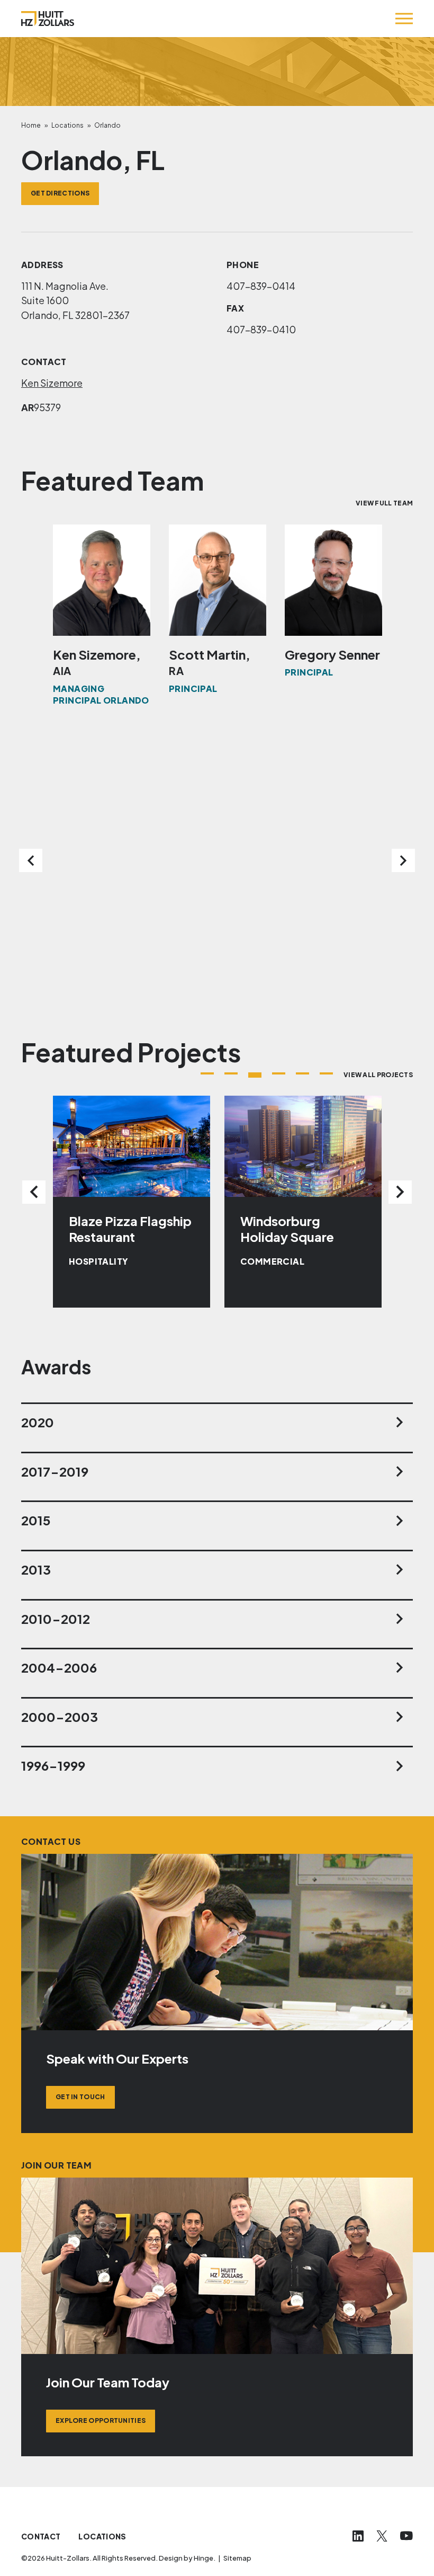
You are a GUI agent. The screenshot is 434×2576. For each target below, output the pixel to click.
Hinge (204, 2558)
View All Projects (378, 1075)
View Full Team (384, 503)
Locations (67, 125)
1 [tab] (207, 1073)
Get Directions (60, 193)
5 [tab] (302, 1073)
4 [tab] (279, 1073)
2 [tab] (231, 1073)
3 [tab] (255, 1075)
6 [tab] (326, 1073)
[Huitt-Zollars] (48, 19)
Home (31, 125)
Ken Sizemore (52, 383)
